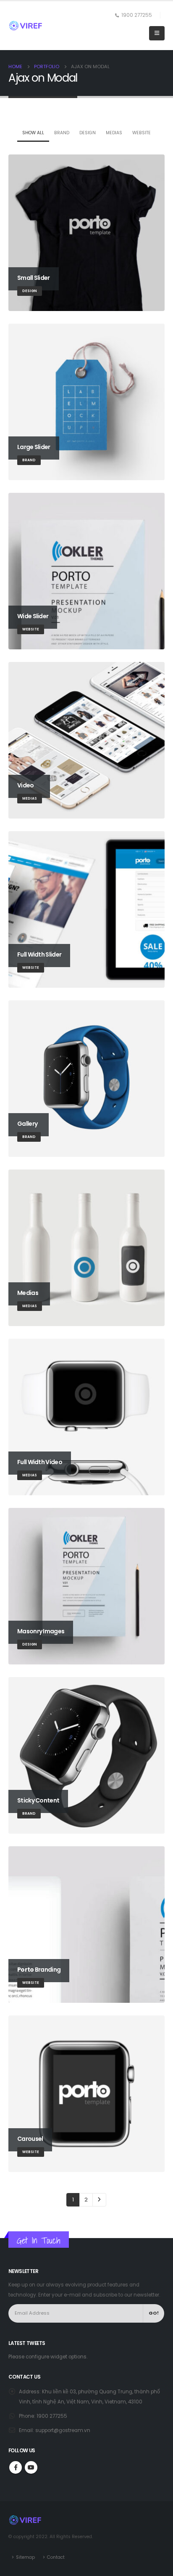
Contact (56, 2557)
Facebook (16, 2467)
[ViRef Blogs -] (26, 26)
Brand (62, 133)
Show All (33, 133)
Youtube (31, 2467)
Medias (114, 133)
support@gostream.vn (63, 2430)
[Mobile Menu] (157, 33)
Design (88, 133)
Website (142, 133)
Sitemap (25, 2557)
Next (99, 2200)
